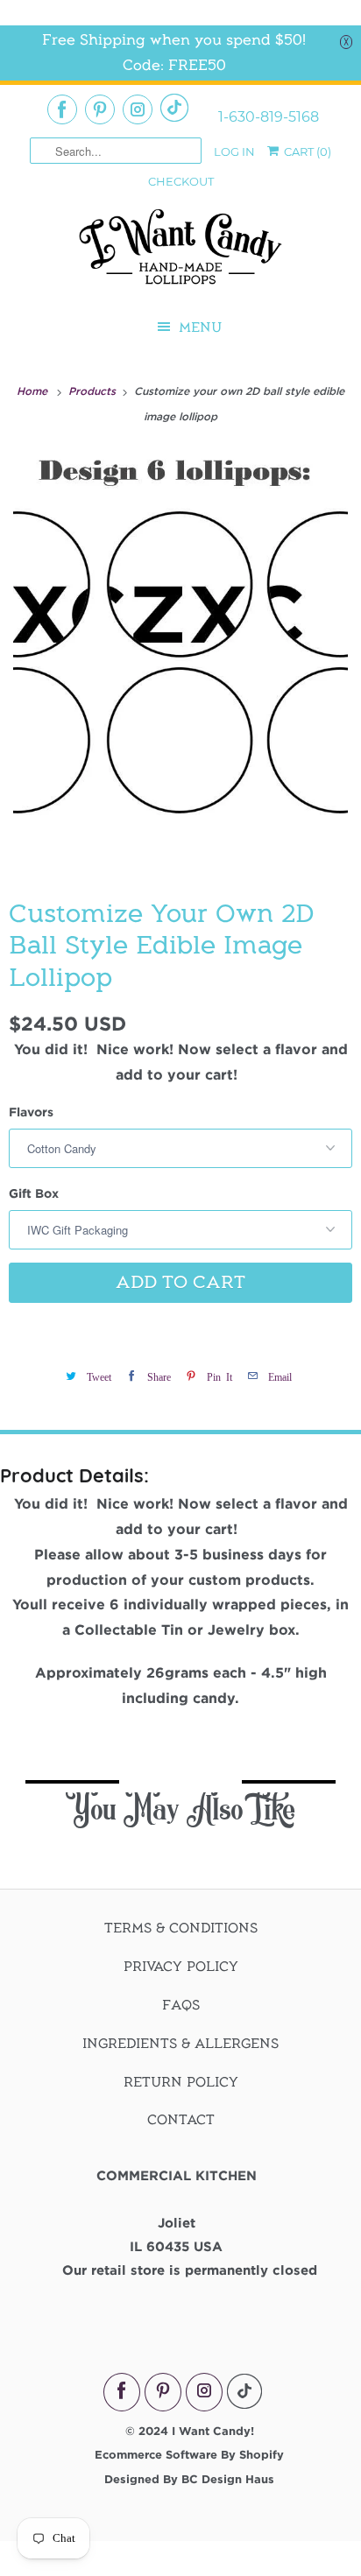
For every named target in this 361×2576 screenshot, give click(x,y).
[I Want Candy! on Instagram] (138, 109)
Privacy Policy (181, 1967)
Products (94, 391)
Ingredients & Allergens (180, 2044)
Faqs (181, 2005)
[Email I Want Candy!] (174, 108)
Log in (234, 151)
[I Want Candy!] (180, 254)
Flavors (31, 1112)
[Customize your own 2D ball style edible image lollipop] (180, 660)
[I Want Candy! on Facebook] (62, 109)
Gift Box (34, 1193)
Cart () (306, 151)
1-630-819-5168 (269, 117)
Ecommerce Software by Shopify (189, 2454)
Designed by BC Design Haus (189, 2479)
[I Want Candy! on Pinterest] (100, 109)
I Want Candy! (213, 2431)
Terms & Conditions (181, 1928)
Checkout (181, 181)
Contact (181, 2120)
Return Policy (181, 2082)
